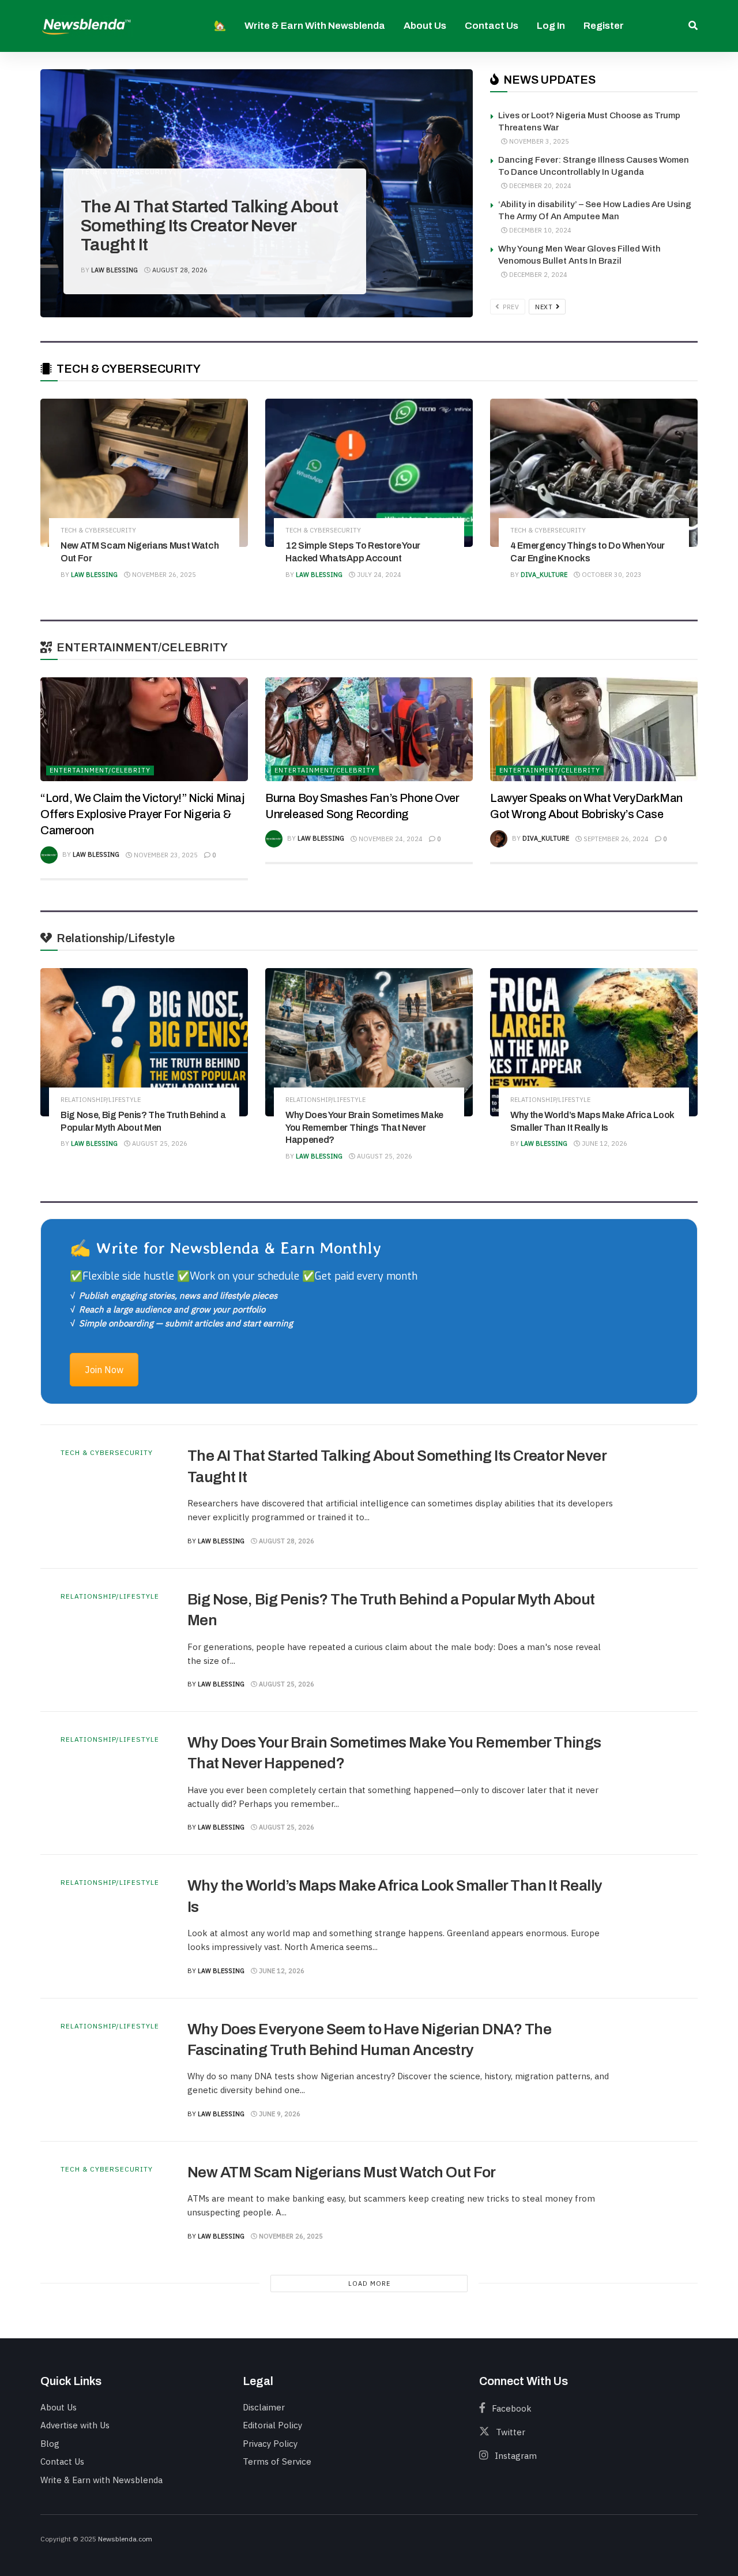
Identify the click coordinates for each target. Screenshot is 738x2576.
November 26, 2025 (163, 575)
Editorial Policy (272, 2425)
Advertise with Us (75, 2425)
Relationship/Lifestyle (101, 1100)
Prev (510, 307)
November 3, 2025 (538, 141)
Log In (551, 26)
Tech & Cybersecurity (127, 172)
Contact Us (492, 26)
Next (545, 307)
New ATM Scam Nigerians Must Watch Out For (342, 2172)
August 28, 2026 (179, 270)
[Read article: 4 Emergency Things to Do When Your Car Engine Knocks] (594, 473)
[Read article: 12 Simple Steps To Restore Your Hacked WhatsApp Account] (369, 473)
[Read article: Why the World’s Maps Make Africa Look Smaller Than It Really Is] (594, 1042)
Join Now (104, 1370)
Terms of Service (277, 2461)
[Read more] (652, 1497)
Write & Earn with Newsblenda (315, 26)
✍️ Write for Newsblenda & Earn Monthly (225, 1248)
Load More (369, 2283)
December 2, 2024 (537, 275)
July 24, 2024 (378, 575)
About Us (425, 26)
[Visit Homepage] (86, 26)
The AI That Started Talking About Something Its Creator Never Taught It (209, 226)
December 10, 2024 (539, 230)
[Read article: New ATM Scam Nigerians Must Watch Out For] (144, 473)
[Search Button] (693, 26)
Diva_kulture (544, 575)
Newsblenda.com (125, 2539)
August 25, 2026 (159, 1143)
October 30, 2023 (611, 575)
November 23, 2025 (165, 855)
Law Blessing (114, 270)
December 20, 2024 (539, 186)
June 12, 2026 (604, 1143)
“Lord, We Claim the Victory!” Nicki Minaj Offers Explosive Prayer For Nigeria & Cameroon (142, 814)
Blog (50, 2444)
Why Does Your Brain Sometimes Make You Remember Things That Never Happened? (364, 1127)
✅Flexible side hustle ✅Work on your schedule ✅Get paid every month (244, 1276)
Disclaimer (264, 2407)
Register (604, 26)
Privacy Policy (270, 2444)
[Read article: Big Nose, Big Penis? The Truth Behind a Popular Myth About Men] (144, 1042)
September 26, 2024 (615, 839)
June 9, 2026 (279, 2114)
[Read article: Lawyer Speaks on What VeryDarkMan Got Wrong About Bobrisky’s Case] (594, 729)
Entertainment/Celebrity (100, 770)
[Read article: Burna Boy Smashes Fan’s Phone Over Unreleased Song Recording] (369, 729)
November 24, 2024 (390, 839)
